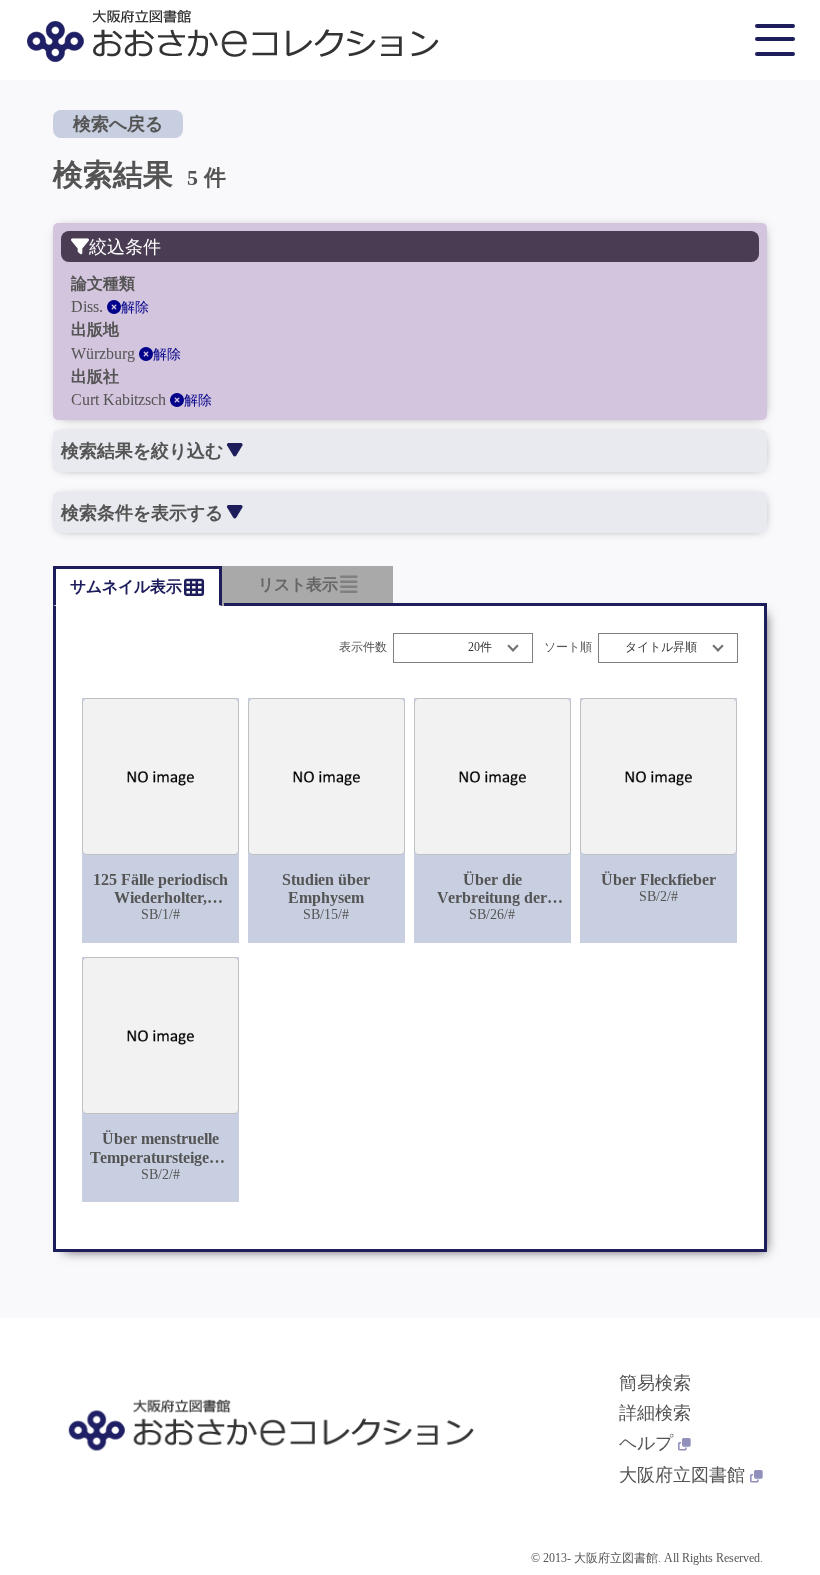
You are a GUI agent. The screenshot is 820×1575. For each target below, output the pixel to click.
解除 (135, 307)
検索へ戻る (118, 124)
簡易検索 (655, 1383)
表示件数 (363, 647)
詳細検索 (655, 1413)
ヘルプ (646, 1443)
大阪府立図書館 (682, 1475)
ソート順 (568, 647)
